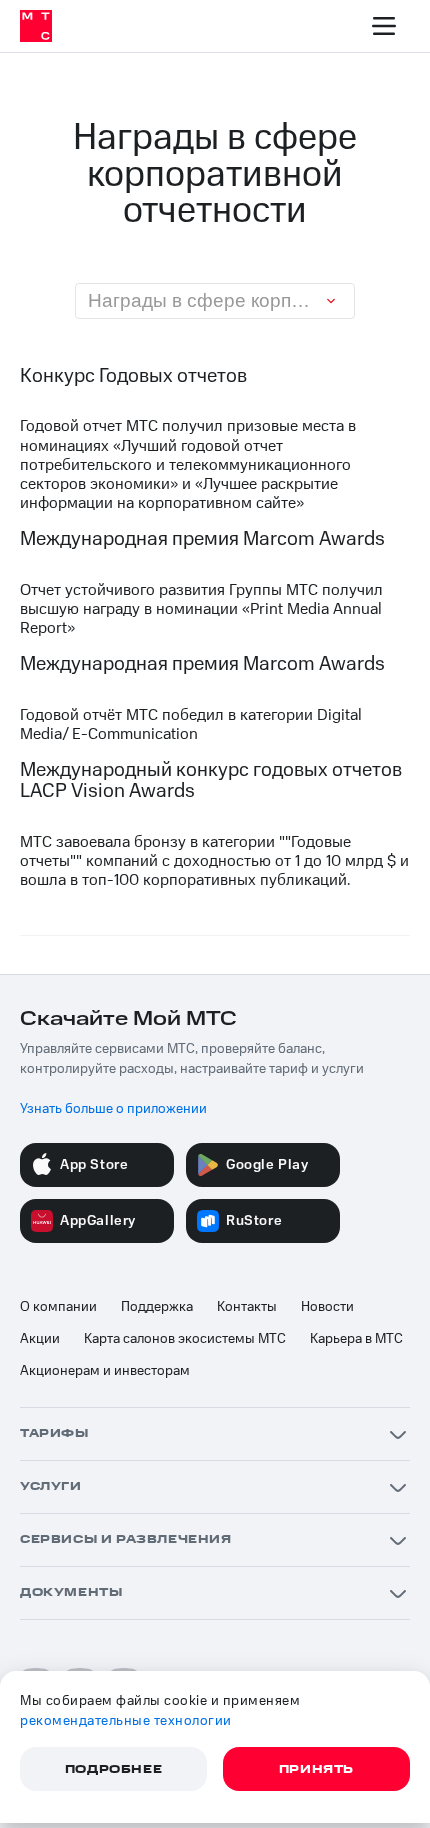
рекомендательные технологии (126, 1721)
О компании (58, 1307)
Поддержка (157, 1307)
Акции (40, 1339)
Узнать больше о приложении (113, 1109)
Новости (327, 1307)
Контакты (247, 1307)
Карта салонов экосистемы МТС (185, 1339)
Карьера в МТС (356, 1339)
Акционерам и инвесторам (105, 1371)
